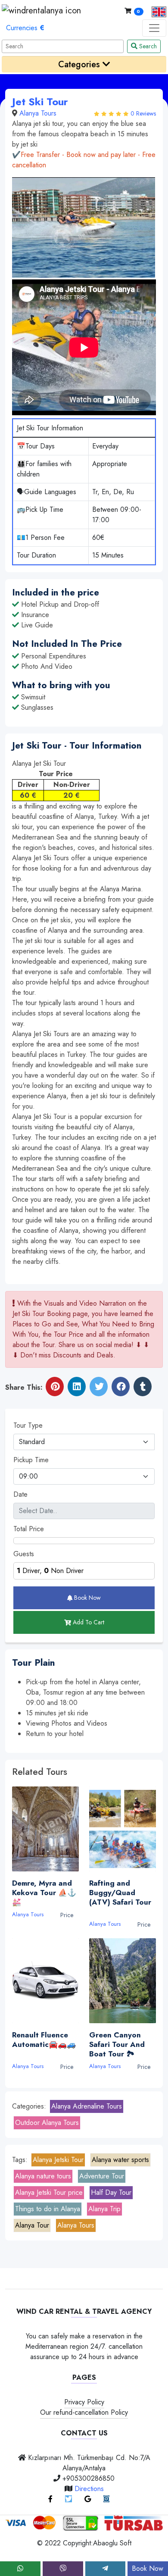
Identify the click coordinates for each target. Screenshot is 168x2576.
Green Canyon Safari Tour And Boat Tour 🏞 (117, 2044)
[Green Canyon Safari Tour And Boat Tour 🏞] (123, 1981)
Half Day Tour (111, 2192)
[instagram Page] (106, 2499)
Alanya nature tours (43, 2176)
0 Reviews (143, 113)
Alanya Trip (104, 2209)
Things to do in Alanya (48, 2209)
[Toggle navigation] (154, 28)
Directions (89, 2489)
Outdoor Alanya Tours (47, 2123)
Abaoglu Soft (112, 2543)
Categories (80, 64)
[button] (156, 11)
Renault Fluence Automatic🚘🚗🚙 (44, 2044)
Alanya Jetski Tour (58, 2160)
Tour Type (28, 1425)
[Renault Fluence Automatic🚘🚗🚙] (45, 1981)
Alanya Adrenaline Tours (87, 2106)
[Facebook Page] (50, 2499)
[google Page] (88, 2499)
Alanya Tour (32, 2225)
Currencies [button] (25, 28)
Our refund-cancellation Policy (84, 2412)
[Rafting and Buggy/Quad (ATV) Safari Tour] (123, 1829)
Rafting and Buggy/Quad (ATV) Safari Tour (120, 1897)
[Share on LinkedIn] (77, 1387)
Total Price (29, 1529)
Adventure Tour (102, 2176)
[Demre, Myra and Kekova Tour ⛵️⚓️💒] (45, 1829)
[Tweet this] (99, 1387)
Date (20, 1494)
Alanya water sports (120, 2160)
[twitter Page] (68, 2499)
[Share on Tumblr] (143, 1387)
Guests (24, 1554)
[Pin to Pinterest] (55, 1387)
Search (147, 46)
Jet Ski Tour (40, 102)
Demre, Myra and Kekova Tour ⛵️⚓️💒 (44, 1893)
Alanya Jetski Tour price (49, 2192)
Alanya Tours (38, 113)
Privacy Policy (84, 2402)
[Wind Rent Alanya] (41, 11)
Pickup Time (31, 1460)
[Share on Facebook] (121, 1387)
